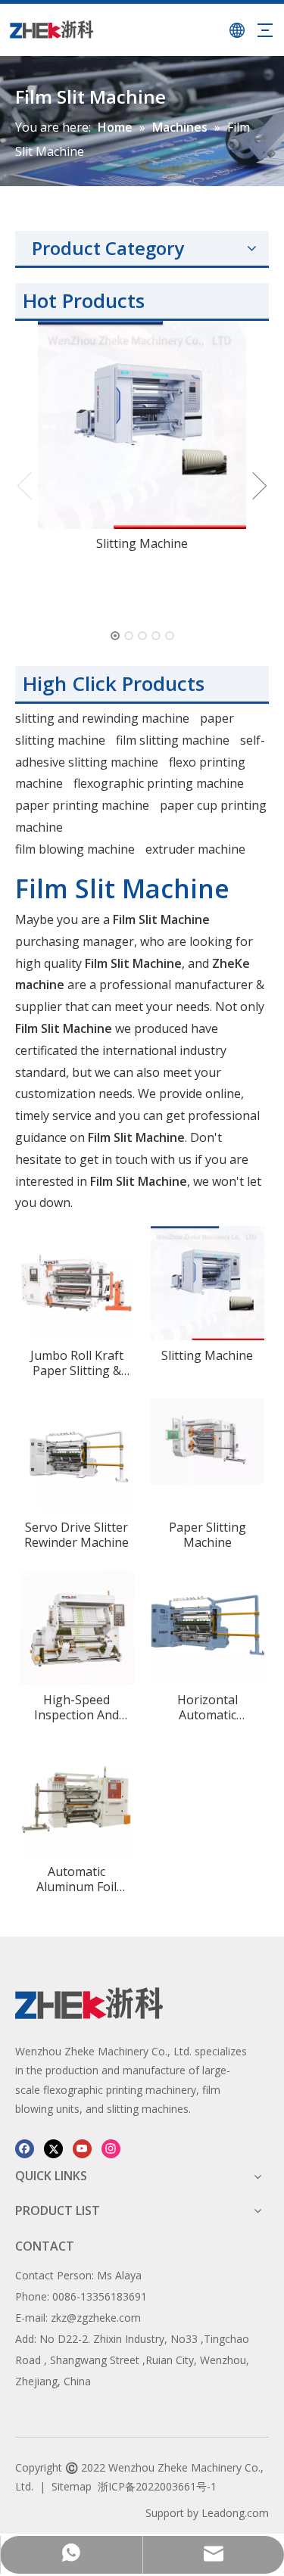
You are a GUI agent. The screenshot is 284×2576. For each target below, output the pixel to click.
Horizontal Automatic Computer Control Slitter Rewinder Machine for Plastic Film (207, 1707)
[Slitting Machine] (142, 425)
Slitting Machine (142, 543)
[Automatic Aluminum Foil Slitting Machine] (77, 1798)
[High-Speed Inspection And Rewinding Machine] (77, 1626)
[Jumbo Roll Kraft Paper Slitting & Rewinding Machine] (77, 1282)
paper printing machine (82, 805)
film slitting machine (173, 740)
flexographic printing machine (159, 783)
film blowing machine (75, 849)
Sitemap (72, 2486)
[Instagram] (111, 2148)
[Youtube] (82, 2148)
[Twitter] (53, 2148)
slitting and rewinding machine (102, 718)
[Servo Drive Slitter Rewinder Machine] (77, 1454)
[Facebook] (25, 2148)
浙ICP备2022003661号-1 (157, 2486)
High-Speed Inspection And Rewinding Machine (76, 1707)
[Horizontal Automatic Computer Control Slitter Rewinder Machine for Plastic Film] (208, 1626)
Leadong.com (235, 2513)
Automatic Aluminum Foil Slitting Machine (77, 1879)
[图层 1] (89, 2003)
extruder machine (195, 849)
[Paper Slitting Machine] (208, 1439)
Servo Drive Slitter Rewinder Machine (76, 1535)
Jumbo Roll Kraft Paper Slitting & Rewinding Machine (76, 1363)
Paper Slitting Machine (208, 1535)
